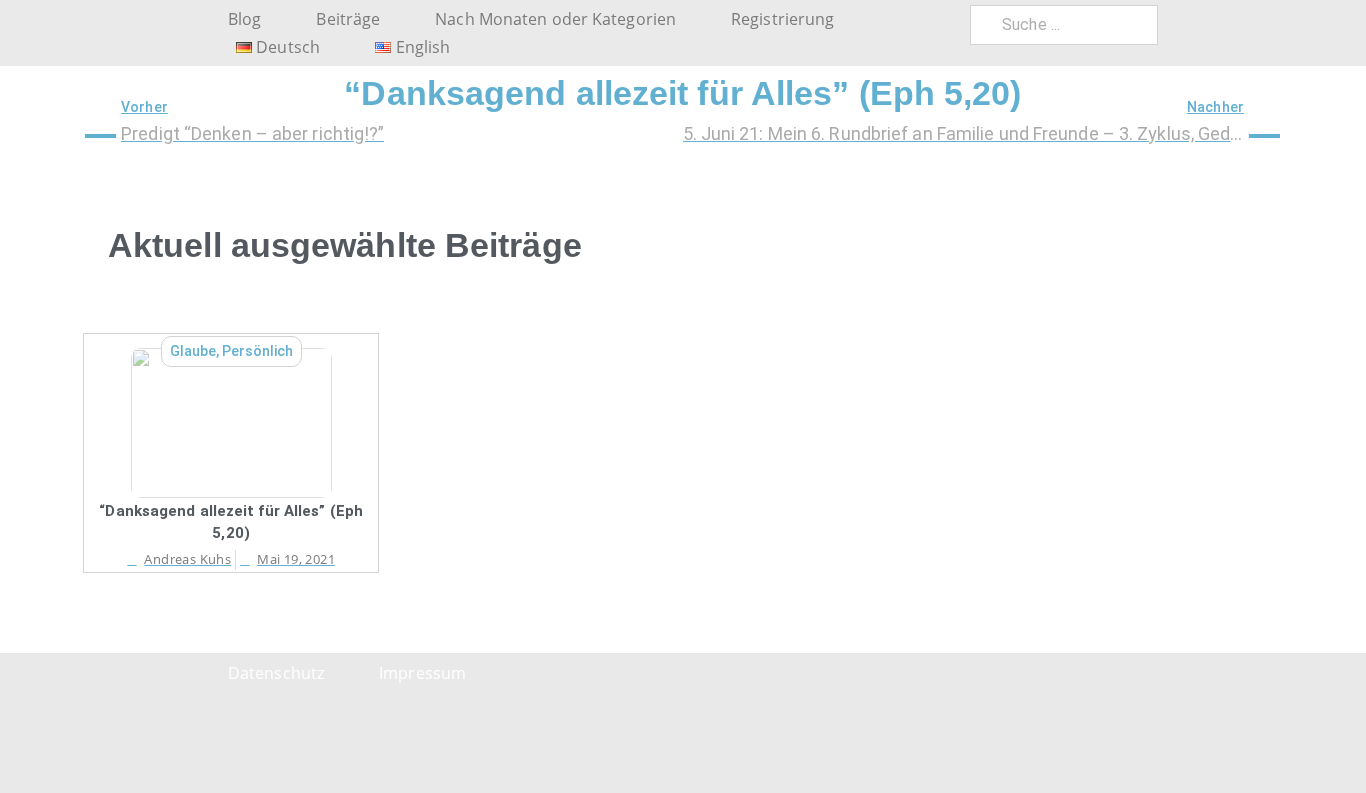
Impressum (422, 673)
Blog (244, 19)
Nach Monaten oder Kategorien (555, 19)
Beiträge (348, 19)
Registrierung (782, 19)
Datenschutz (276, 673)
